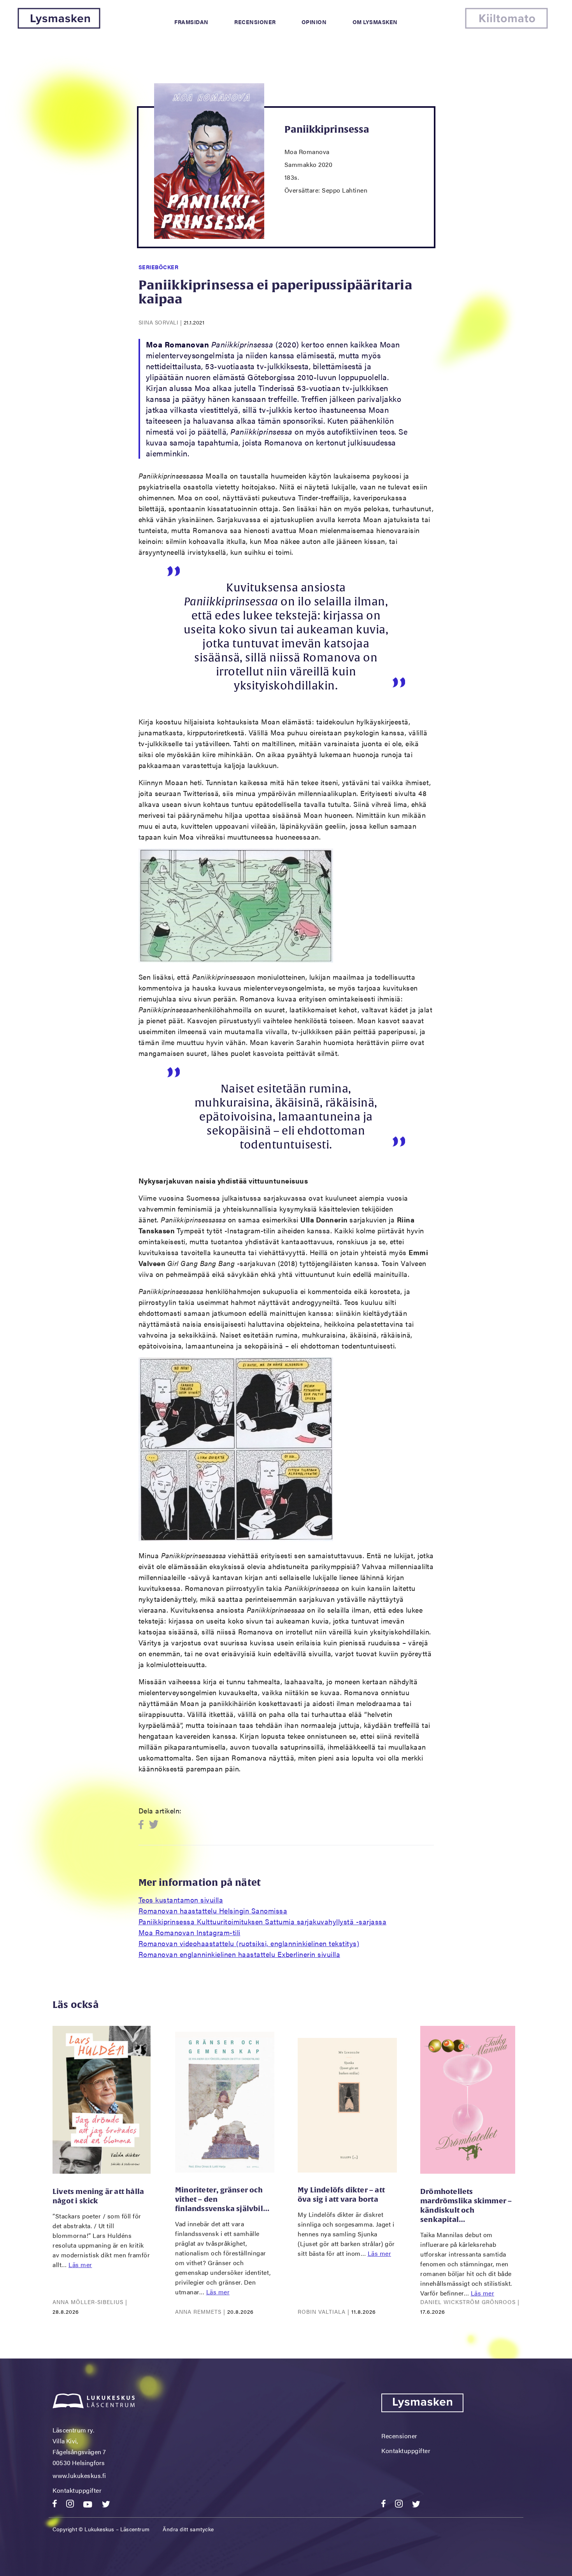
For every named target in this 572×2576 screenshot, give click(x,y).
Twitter (154, 1825)
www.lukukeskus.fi (79, 2475)
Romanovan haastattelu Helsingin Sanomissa (213, 1911)
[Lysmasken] (59, 26)
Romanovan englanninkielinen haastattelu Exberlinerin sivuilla (240, 1954)
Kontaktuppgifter (77, 2490)
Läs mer (80, 2265)
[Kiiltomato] (506, 26)
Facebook (143, 1825)
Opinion (314, 22)
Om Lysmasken (375, 22)
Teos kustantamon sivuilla (181, 1900)
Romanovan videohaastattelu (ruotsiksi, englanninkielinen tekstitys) (249, 1943)
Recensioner (255, 22)
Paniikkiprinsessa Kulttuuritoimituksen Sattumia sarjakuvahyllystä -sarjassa (263, 1921)
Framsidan (191, 22)
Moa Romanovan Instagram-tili (189, 1932)
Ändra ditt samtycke (188, 2529)
